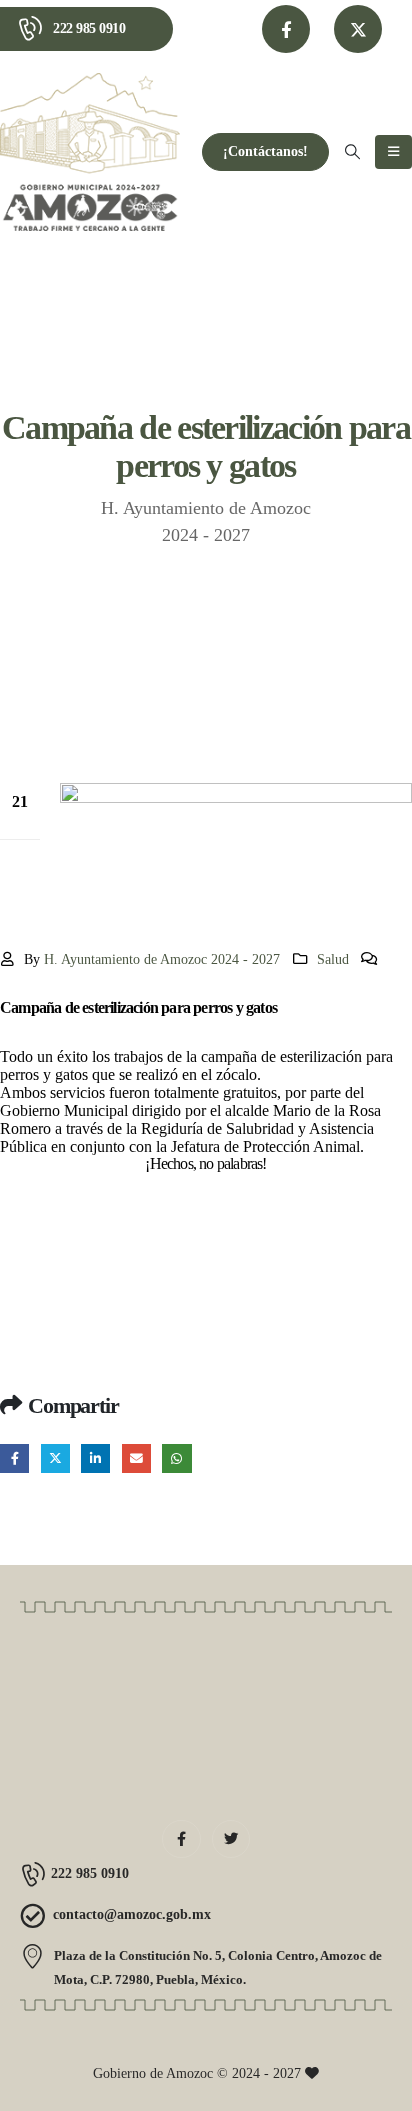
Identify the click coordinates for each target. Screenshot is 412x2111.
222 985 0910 (89, 28)
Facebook (14, 1458)
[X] (358, 29)
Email (136, 1458)
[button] (353, 152)
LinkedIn (95, 1458)
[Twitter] (231, 1839)
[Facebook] (286, 29)
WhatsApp (176, 1458)
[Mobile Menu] (393, 152)
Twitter (55, 1458)
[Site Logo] (90, 152)
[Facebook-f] (181, 1839)
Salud (333, 959)
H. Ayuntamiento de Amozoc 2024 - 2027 (162, 959)
